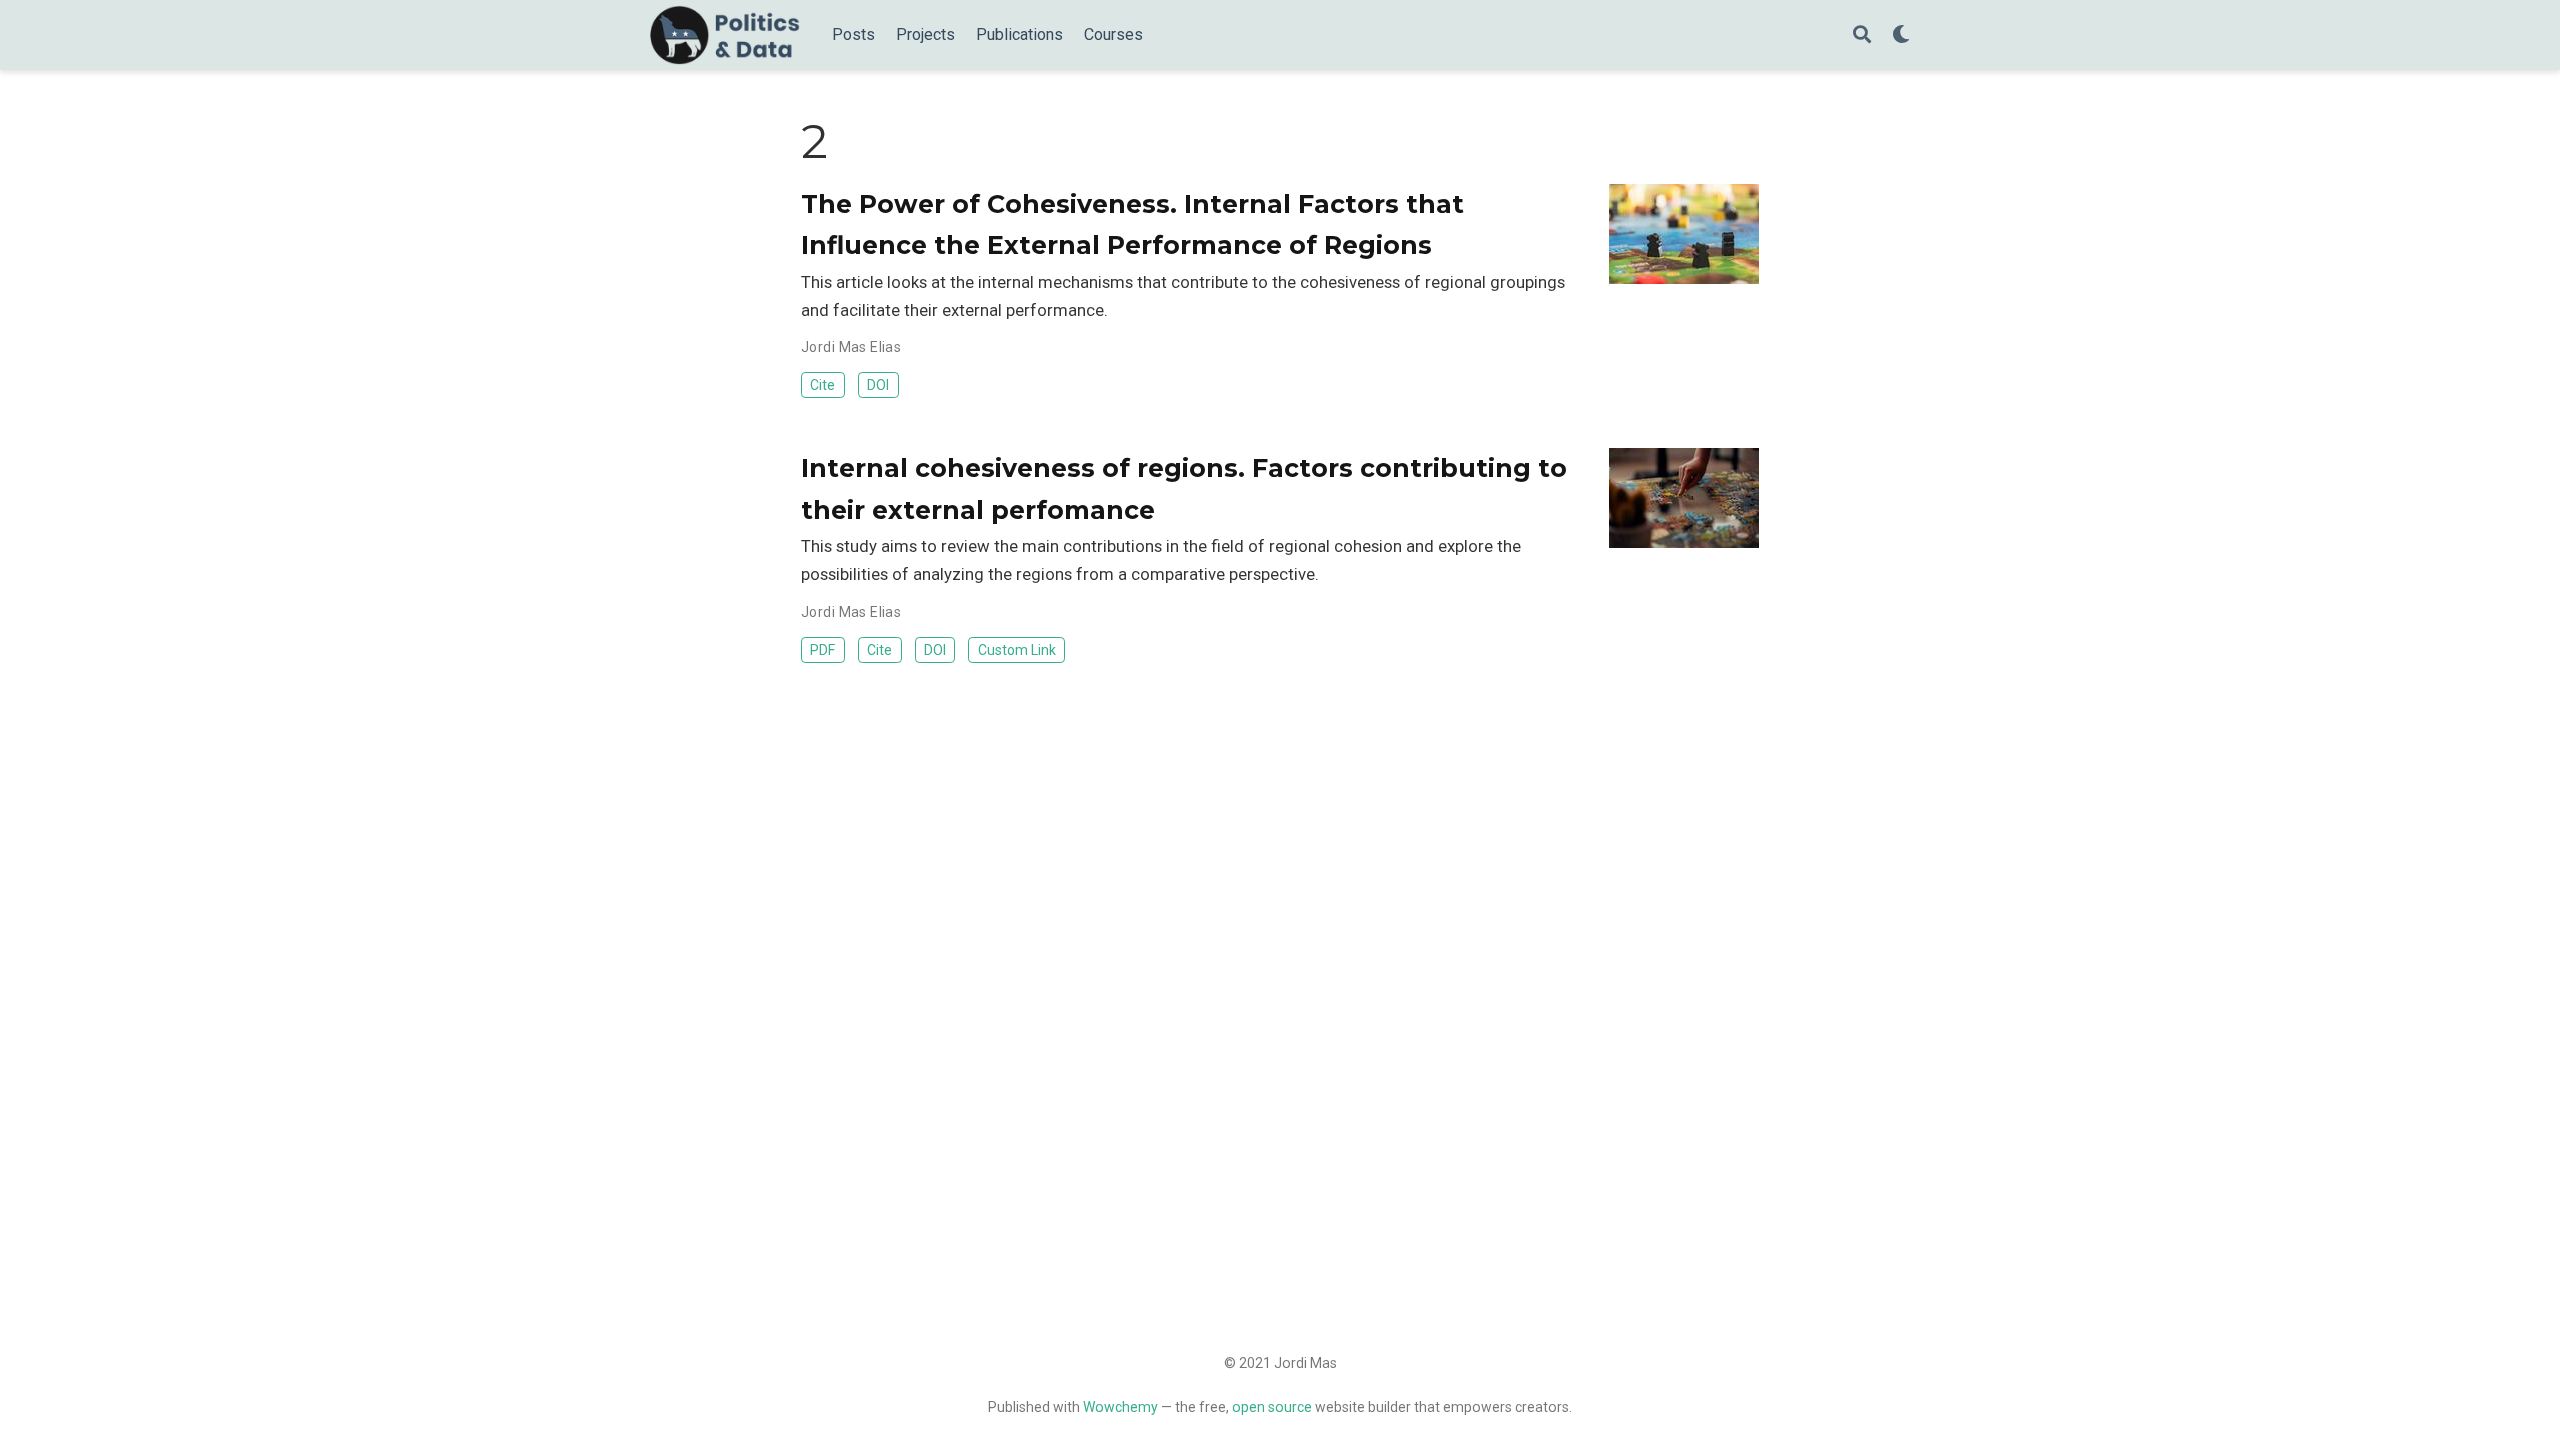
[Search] (1862, 35)
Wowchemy (1120, 1407)
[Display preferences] (1901, 35)
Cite (822, 385)
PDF (822, 650)
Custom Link (1017, 650)
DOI (878, 385)
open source (1272, 1407)
